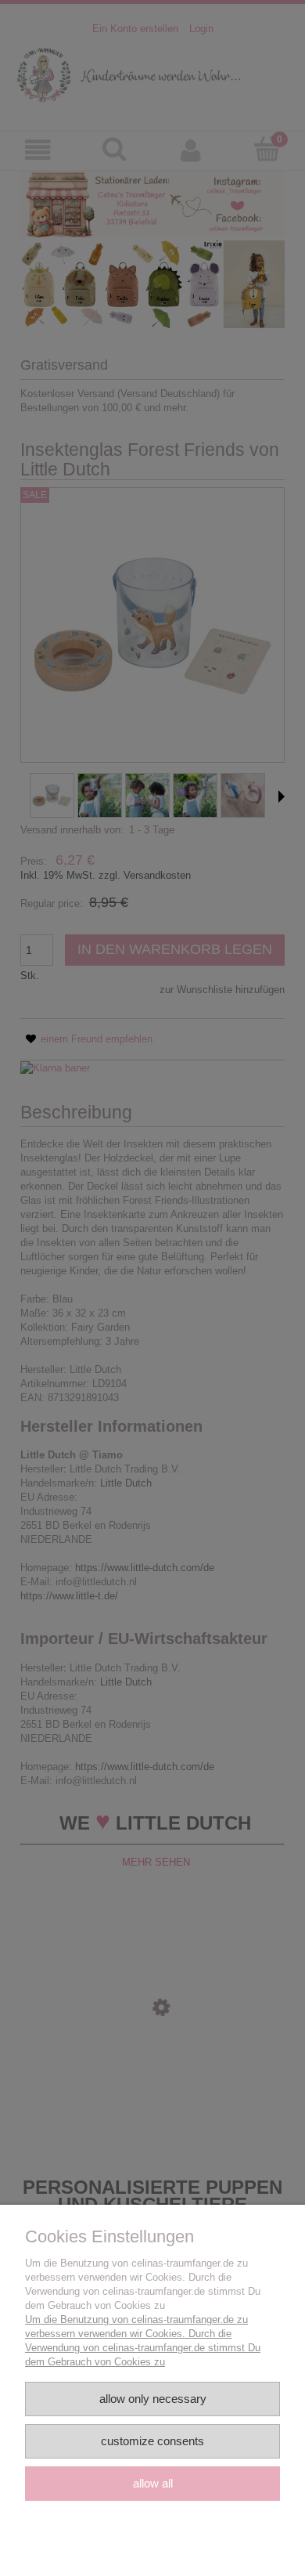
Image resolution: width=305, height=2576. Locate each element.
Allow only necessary (153, 2399)
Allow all (153, 2483)
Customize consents (152, 2441)
